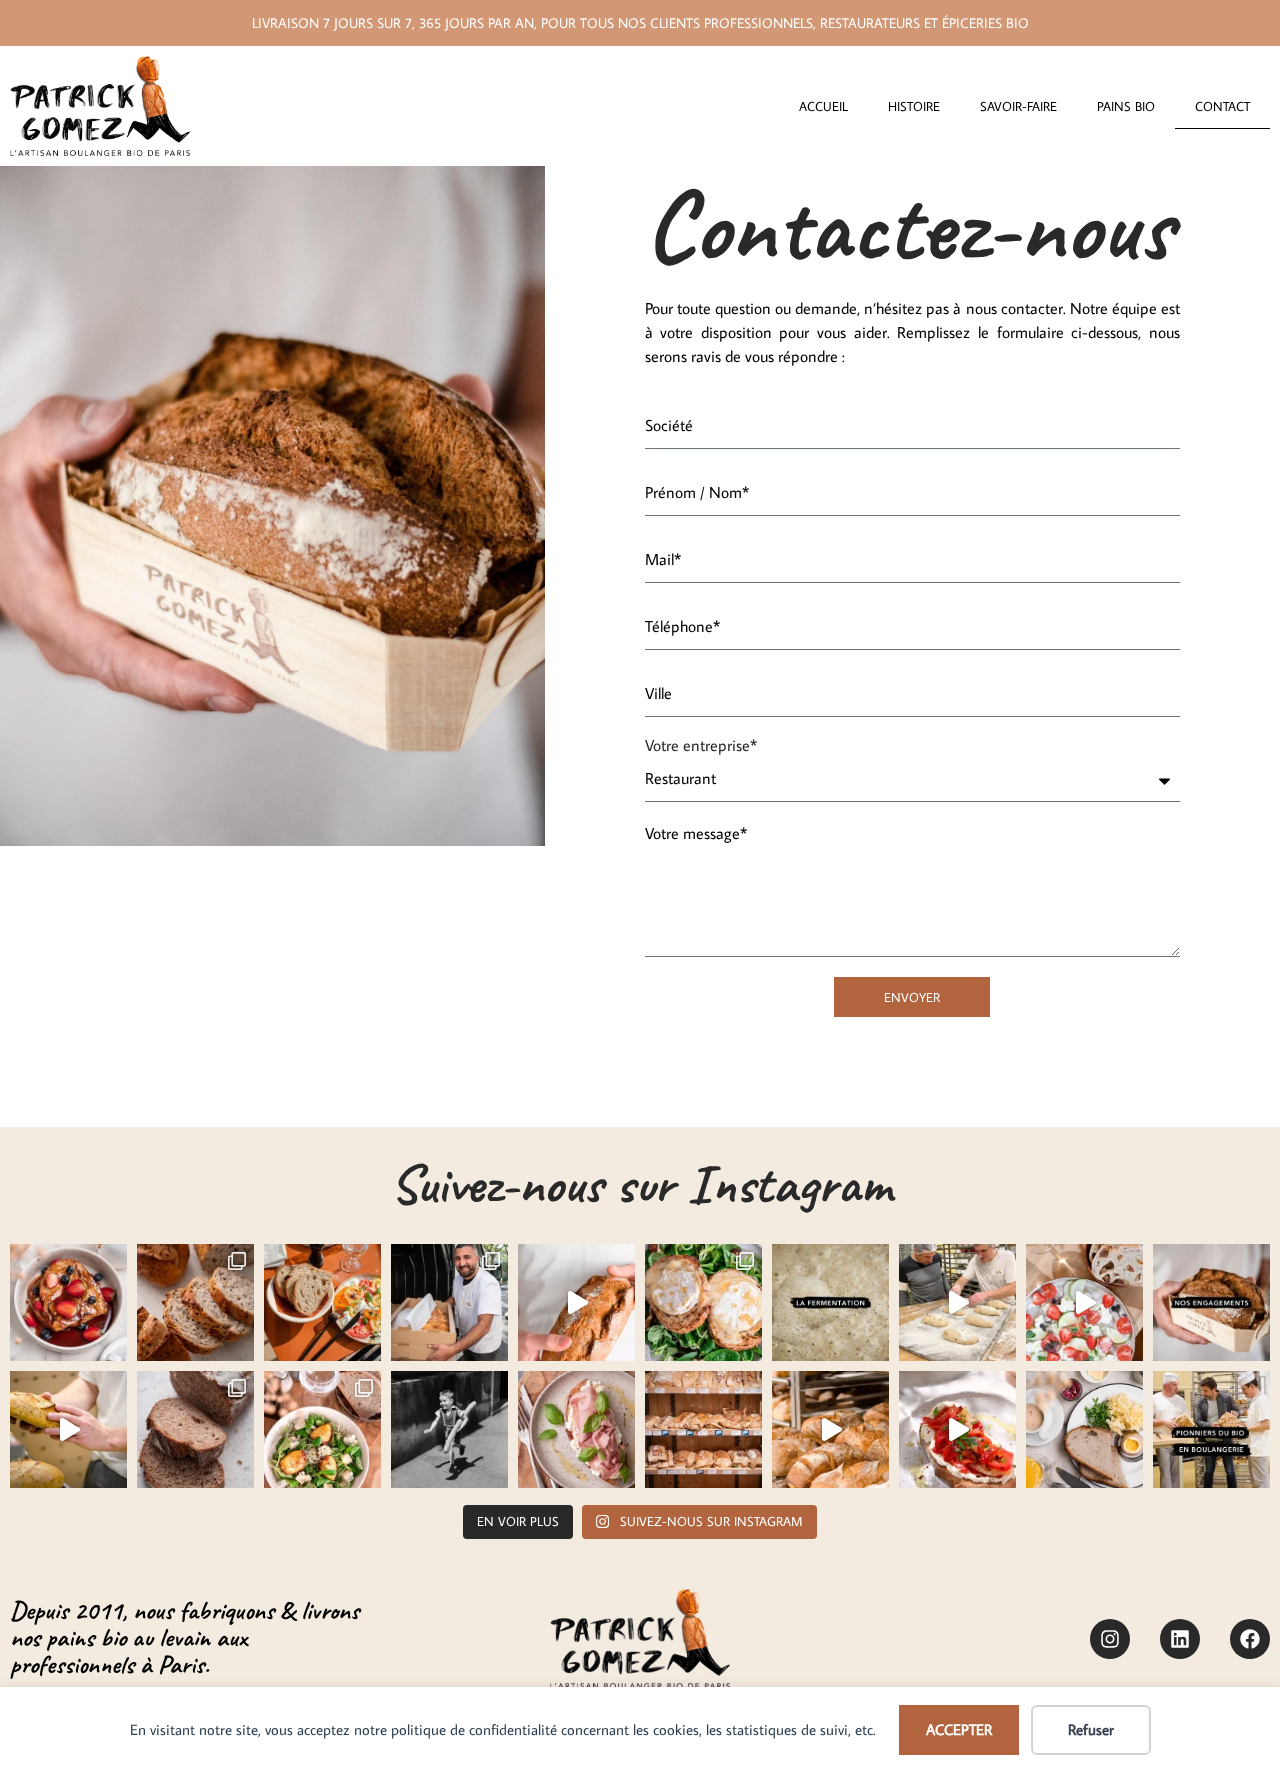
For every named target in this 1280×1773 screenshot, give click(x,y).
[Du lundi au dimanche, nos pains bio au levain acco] (957, 1429)
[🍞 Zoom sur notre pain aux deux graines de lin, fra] (195, 1302)
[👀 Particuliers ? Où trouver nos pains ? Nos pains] (703, 1429)
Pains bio (1126, 106)
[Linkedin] (1180, 1639)
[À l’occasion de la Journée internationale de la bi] (830, 1302)
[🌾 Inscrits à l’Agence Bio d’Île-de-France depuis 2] (1211, 1429)
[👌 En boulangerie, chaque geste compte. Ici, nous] (576, 1302)
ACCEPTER (959, 1729)
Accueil (823, 106)
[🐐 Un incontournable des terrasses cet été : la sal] (703, 1302)
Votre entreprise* (701, 746)
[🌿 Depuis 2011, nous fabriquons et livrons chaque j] (1211, 1302)
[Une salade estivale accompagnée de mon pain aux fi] (1084, 1302)
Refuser (1091, 1729)
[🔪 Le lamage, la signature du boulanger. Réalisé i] (957, 1302)
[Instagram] (1110, 1639)
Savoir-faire (1018, 106)
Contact (1222, 106)
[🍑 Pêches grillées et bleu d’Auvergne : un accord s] (322, 1429)
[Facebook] (1250, 1639)
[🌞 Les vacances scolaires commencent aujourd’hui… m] (830, 1429)
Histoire (914, 106)
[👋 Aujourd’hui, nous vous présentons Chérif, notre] (449, 1302)
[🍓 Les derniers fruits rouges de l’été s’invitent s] (68, 1302)
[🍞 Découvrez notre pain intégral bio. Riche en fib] (195, 1429)
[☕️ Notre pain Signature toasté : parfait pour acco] (1084, 1429)
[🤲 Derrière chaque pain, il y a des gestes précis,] (68, 1429)
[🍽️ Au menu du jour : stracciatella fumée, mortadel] (576, 1429)
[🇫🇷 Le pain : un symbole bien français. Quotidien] (449, 1429)
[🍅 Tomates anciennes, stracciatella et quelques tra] (322, 1302)
